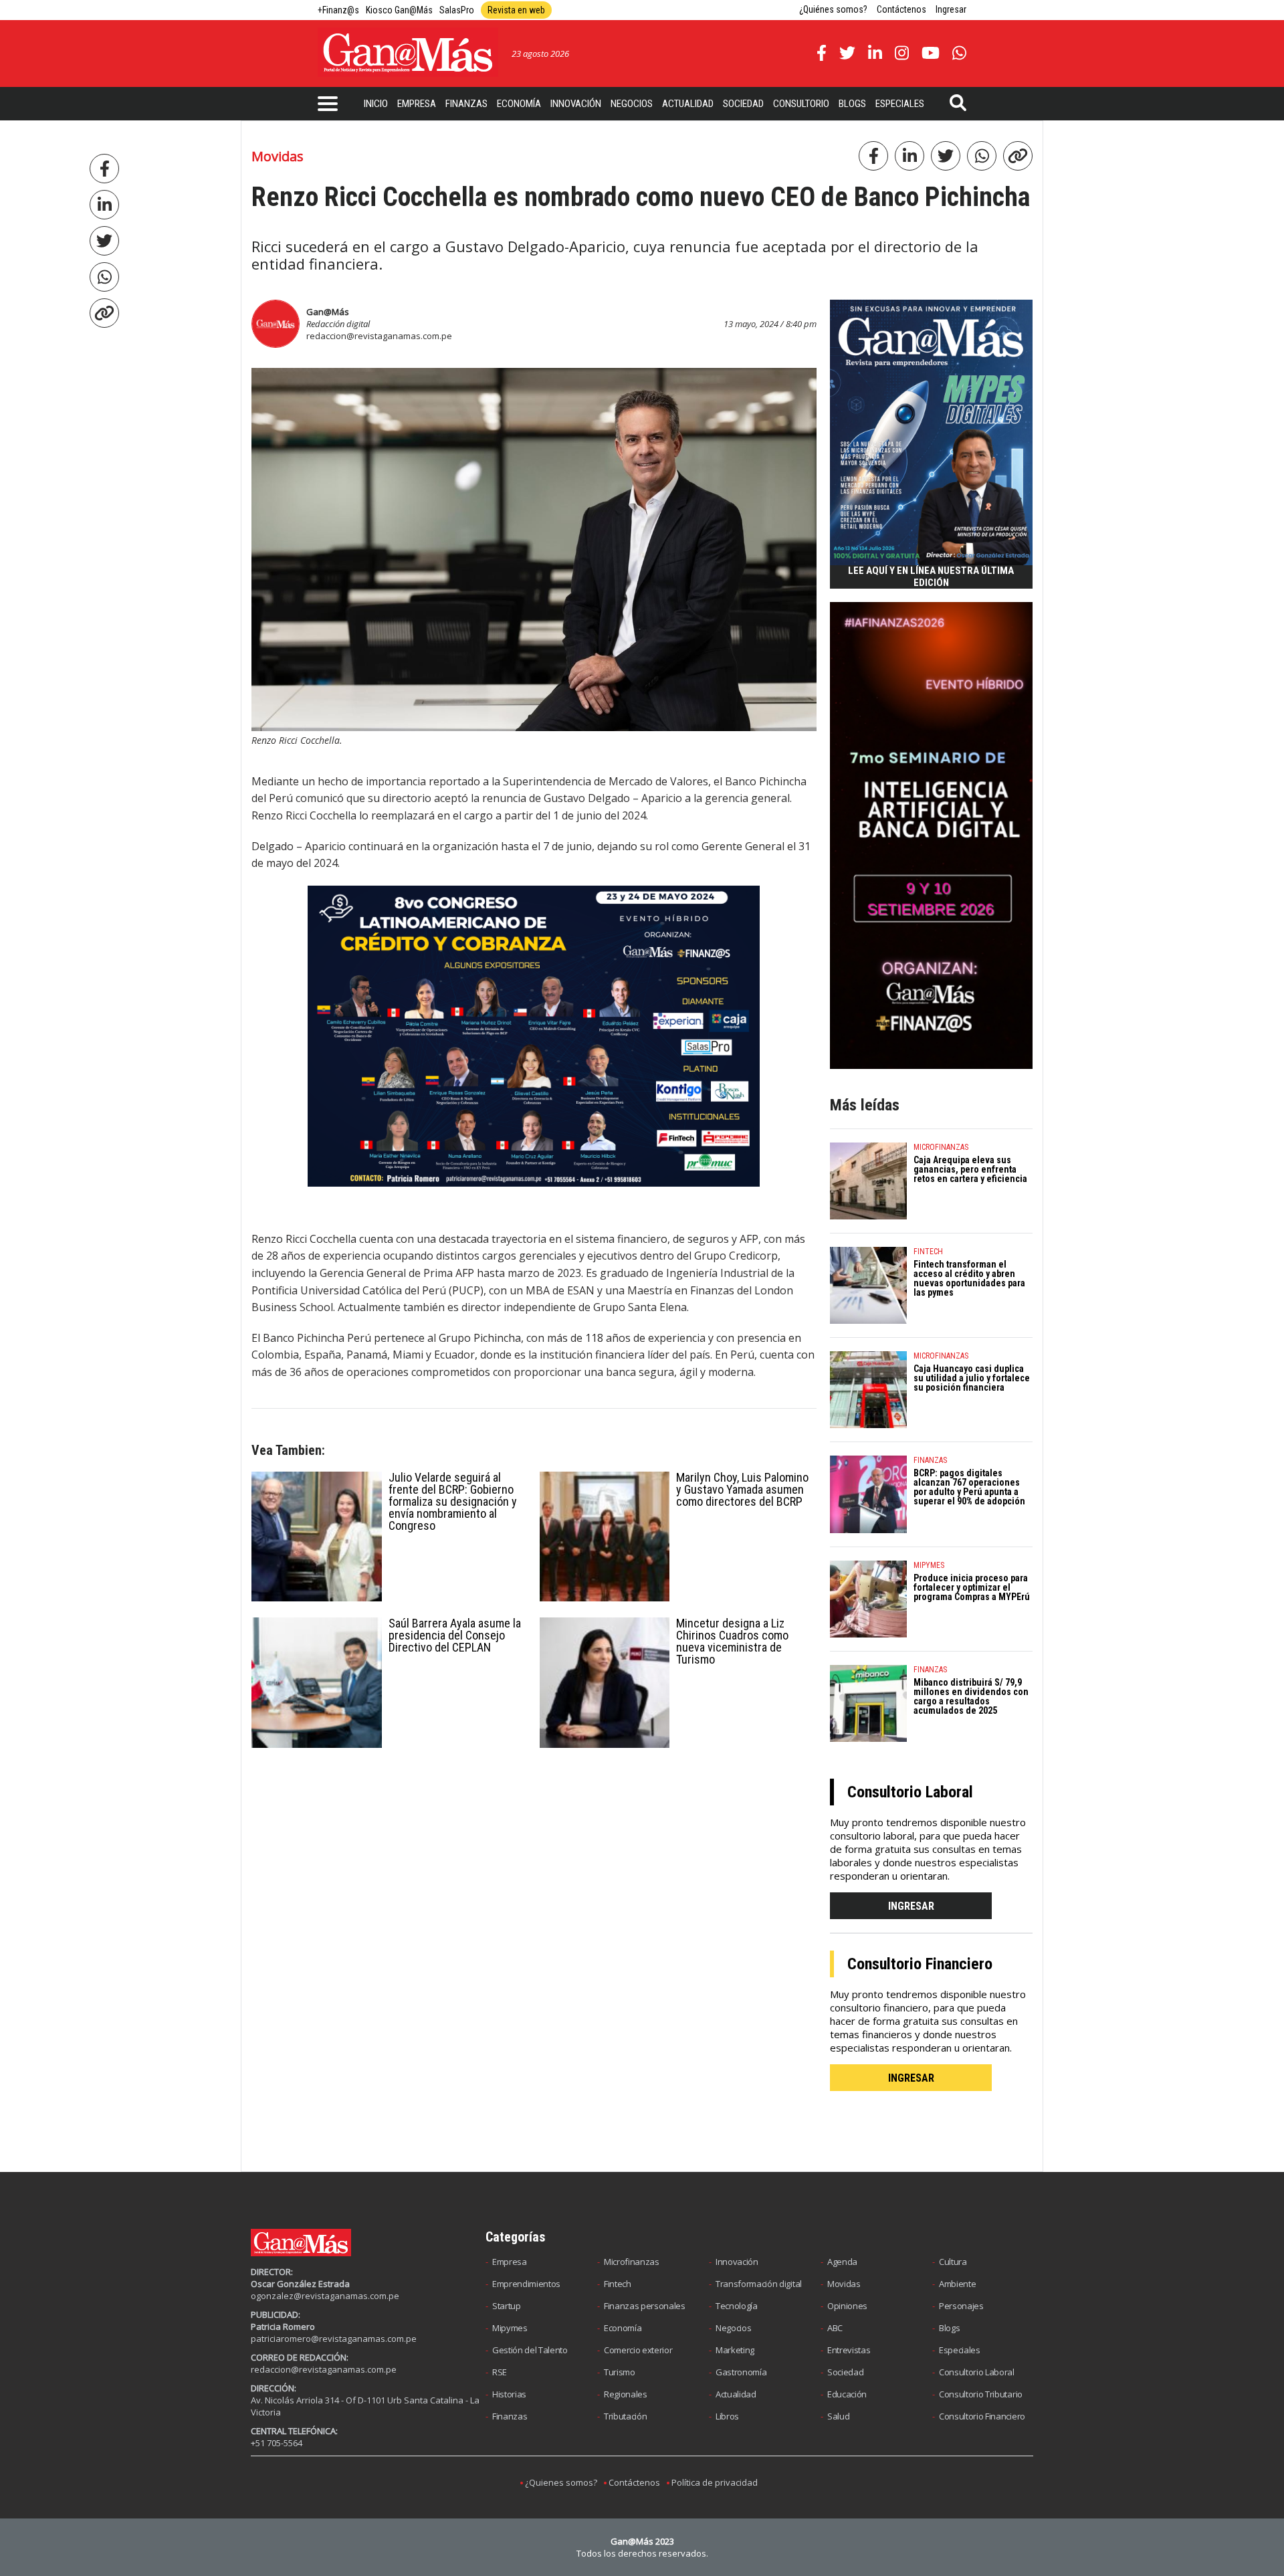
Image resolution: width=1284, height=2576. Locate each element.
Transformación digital (759, 2284)
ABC (835, 2328)
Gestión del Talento (530, 2350)
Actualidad (688, 104)
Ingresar (951, 9)
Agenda (842, 2262)
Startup (507, 2306)
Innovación (576, 104)
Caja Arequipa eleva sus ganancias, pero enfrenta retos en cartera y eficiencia (970, 1169)
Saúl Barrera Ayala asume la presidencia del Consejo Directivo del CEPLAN (455, 1635)
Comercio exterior (638, 2350)
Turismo (620, 2372)
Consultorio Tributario (981, 2394)
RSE (500, 2372)
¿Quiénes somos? (833, 9)
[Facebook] (104, 169)
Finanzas (466, 104)
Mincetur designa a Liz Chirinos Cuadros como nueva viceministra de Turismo (732, 1641)
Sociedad (743, 104)
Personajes (961, 2306)
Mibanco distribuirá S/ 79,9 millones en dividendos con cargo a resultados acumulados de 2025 (971, 1696)
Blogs (852, 104)
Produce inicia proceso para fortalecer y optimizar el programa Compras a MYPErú (972, 1587)
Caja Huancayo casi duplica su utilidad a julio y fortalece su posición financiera (972, 1378)
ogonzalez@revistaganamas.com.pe (325, 2296)
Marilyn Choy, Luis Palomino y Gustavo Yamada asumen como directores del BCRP (742, 1489)
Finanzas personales (645, 2306)
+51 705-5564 (277, 2443)
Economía (519, 104)
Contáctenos (901, 9)
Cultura (953, 2262)
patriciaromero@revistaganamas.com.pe (334, 2339)
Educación (847, 2394)
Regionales (626, 2394)
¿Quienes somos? (561, 2482)
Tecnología (737, 2306)
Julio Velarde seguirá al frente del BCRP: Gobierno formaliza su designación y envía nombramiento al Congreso (453, 1501)
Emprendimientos (526, 2284)
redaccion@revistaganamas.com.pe (379, 336)
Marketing (735, 2350)
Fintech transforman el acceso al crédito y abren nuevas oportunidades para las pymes (969, 1278)
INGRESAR (911, 1906)
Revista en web (516, 10)
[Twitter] (104, 241)
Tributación (625, 2416)
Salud (838, 2416)
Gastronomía (741, 2372)
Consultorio (801, 104)
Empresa (417, 104)
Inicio (376, 104)
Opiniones (847, 2306)
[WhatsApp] (104, 277)
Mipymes (510, 2328)
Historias (509, 2394)
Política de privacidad (715, 2482)
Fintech (618, 2284)
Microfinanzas (632, 2262)
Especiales (900, 104)
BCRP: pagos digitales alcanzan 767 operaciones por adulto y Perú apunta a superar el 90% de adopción (969, 1487)
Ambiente (957, 2284)
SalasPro (457, 10)
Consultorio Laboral (977, 2372)
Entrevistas (849, 2350)
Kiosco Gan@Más (399, 10)
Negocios (632, 104)
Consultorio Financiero (982, 2416)
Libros (727, 2416)
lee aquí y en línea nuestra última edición (931, 577)
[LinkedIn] (104, 205)
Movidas (844, 2284)
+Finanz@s (338, 10)
